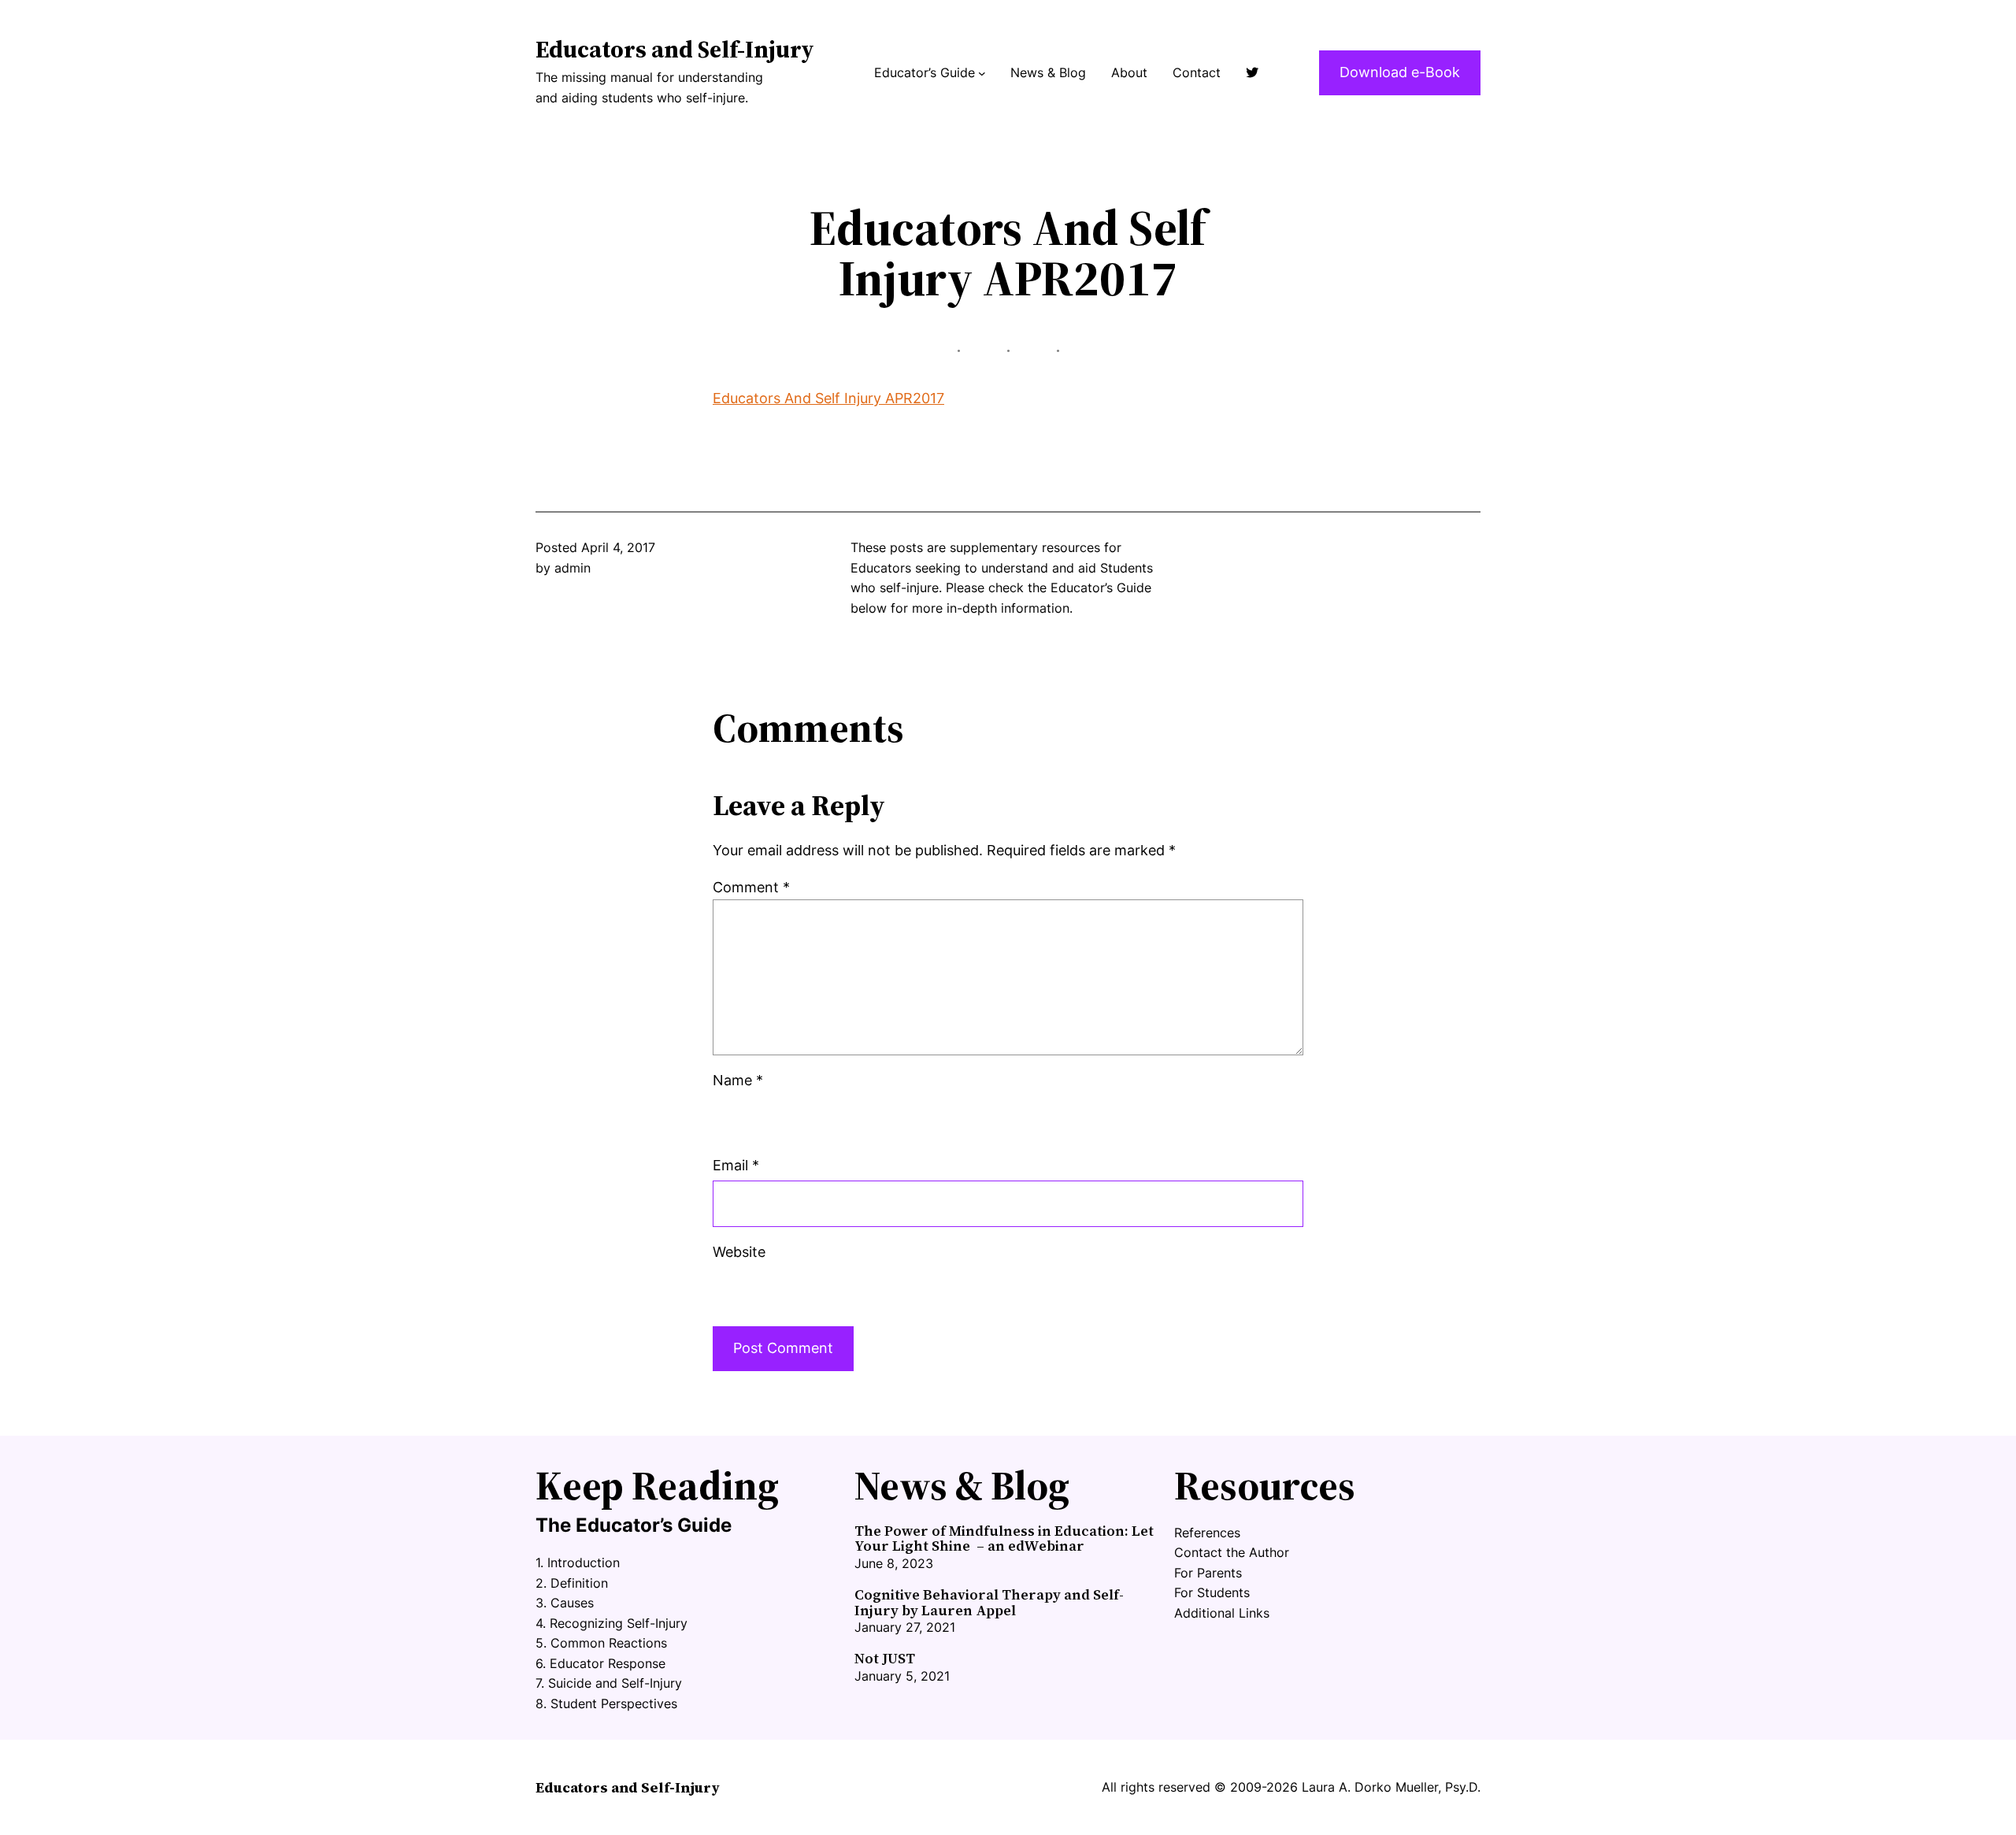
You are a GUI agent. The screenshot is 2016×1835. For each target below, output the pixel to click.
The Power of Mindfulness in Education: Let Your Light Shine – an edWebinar (1004, 1539)
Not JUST (885, 1659)
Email (736, 1165)
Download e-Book (1400, 72)
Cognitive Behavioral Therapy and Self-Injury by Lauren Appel (989, 1603)
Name (738, 1080)
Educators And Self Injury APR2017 (828, 398)
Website (739, 1252)
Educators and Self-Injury (674, 49)
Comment (751, 887)
